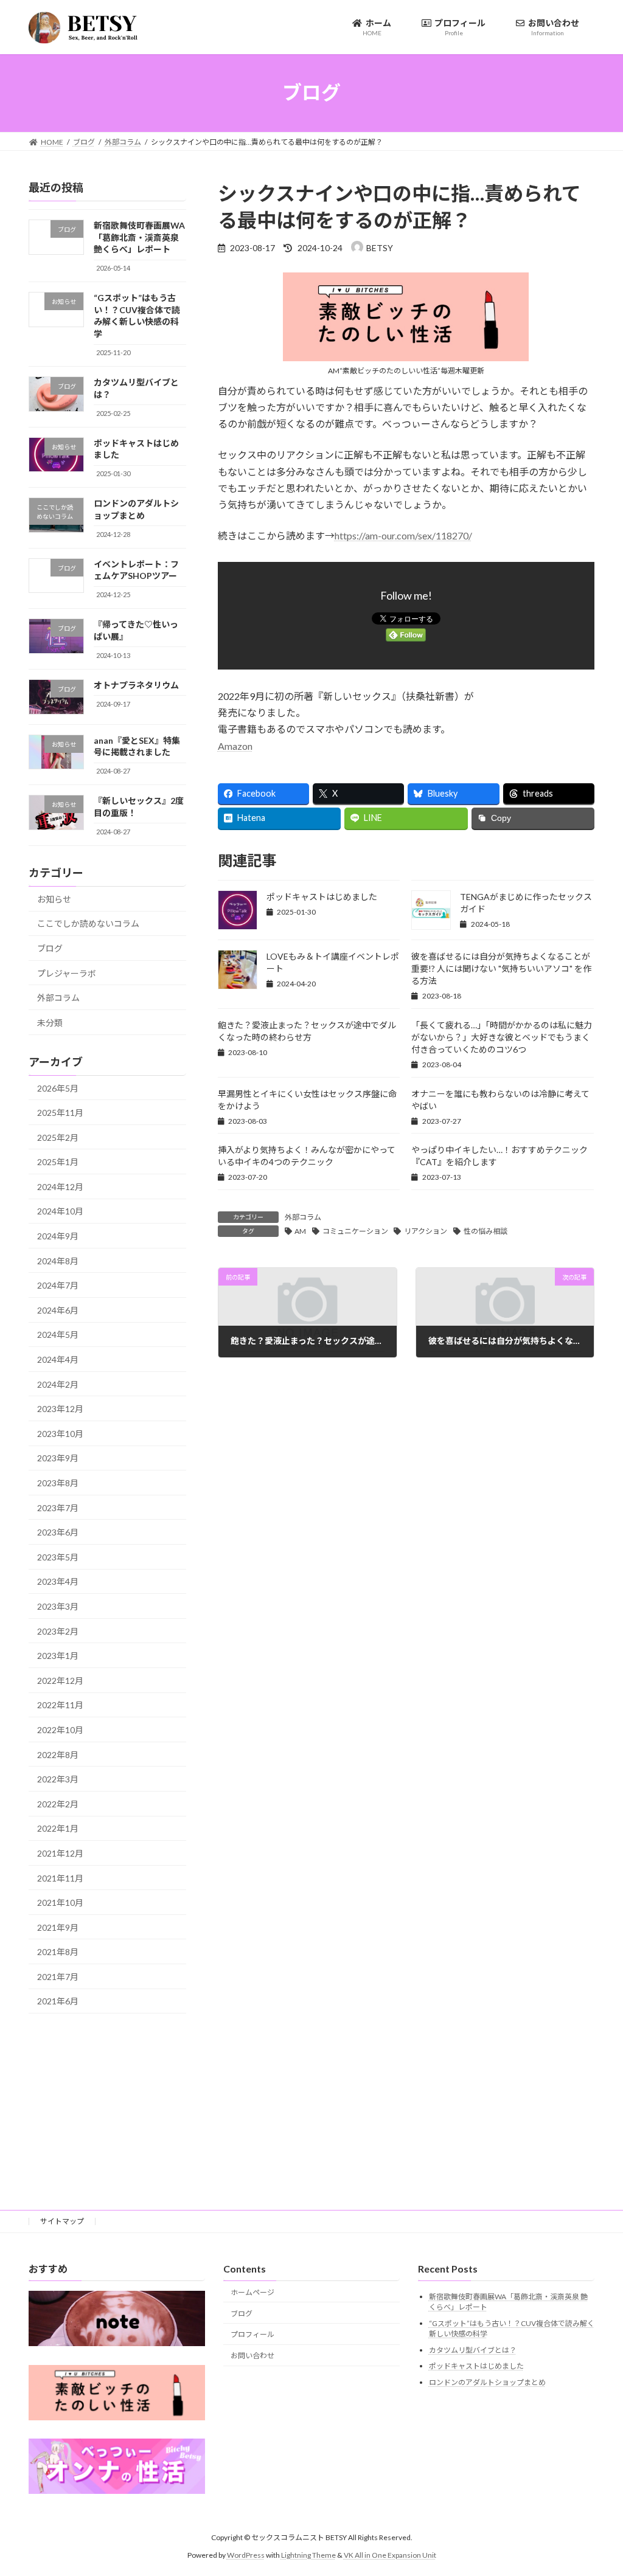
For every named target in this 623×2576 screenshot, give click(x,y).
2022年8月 (58, 1754)
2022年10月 (60, 1730)
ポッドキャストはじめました (322, 897)
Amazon (235, 746)
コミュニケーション (355, 1231)
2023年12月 (60, 1409)
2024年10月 (60, 1211)
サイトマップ (62, 2221)
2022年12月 (60, 1680)
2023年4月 (58, 1581)
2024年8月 (58, 1260)
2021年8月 (58, 1952)
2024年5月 (58, 1335)
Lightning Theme (308, 2554)
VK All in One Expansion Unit (390, 2554)
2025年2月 (58, 1137)
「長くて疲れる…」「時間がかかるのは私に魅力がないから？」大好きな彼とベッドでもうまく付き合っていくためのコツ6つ (502, 1037)
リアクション (426, 1231)
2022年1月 (58, 1828)
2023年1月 (58, 1656)
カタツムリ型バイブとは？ (473, 2349)
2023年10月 (60, 1433)
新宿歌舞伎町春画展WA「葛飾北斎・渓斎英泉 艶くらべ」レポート (139, 237)
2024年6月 (58, 1310)
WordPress (246, 2554)
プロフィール (252, 2334)
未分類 (50, 1022)
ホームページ (252, 2292)
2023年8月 (58, 1483)
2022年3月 (58, 1779)
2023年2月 (58, 1631)
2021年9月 (58, 1927)
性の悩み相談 (486, 1231)
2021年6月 (58, 2001)
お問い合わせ (252, 2356)
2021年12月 (60, 1853)
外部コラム (303, 1217)
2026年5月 (58, 1088)
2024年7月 (58, 1285)
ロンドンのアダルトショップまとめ (487, 2382)
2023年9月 (58, 1458)
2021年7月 (58, 1976)
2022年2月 (58, 1803)
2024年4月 (58, 1359)
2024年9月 (58, 1236)
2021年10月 (60, 1903)
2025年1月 (58, 1162)
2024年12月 (60, 1186)
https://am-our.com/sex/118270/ (403, 535)
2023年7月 (58, 1507)
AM (300, 1231)
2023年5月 (58, 1556)
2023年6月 (58, 1532)
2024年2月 (58, 1384)
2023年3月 (58, 1606)
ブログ (50, 948)
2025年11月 (60, 1113)
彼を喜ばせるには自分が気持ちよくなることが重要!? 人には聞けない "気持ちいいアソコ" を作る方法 (501, 968)
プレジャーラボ (67, 973)
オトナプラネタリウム (136, 684)
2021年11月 (60, 1878)
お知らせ (54, 898)
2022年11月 (60, 1705)
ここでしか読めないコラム (88, 923)
